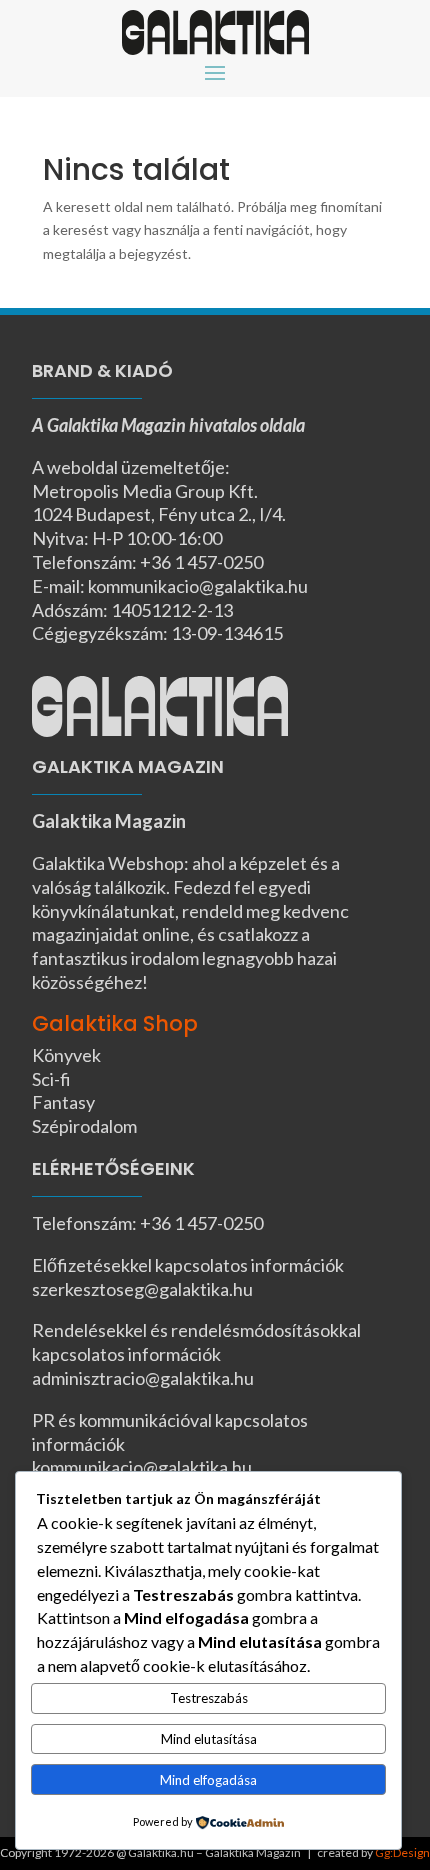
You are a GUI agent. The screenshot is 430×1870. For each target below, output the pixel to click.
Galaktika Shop (115, 1023)
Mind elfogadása (208, 1780)
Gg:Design (402, 1852)
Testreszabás (209, 1698)
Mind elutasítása (209, 1739)
